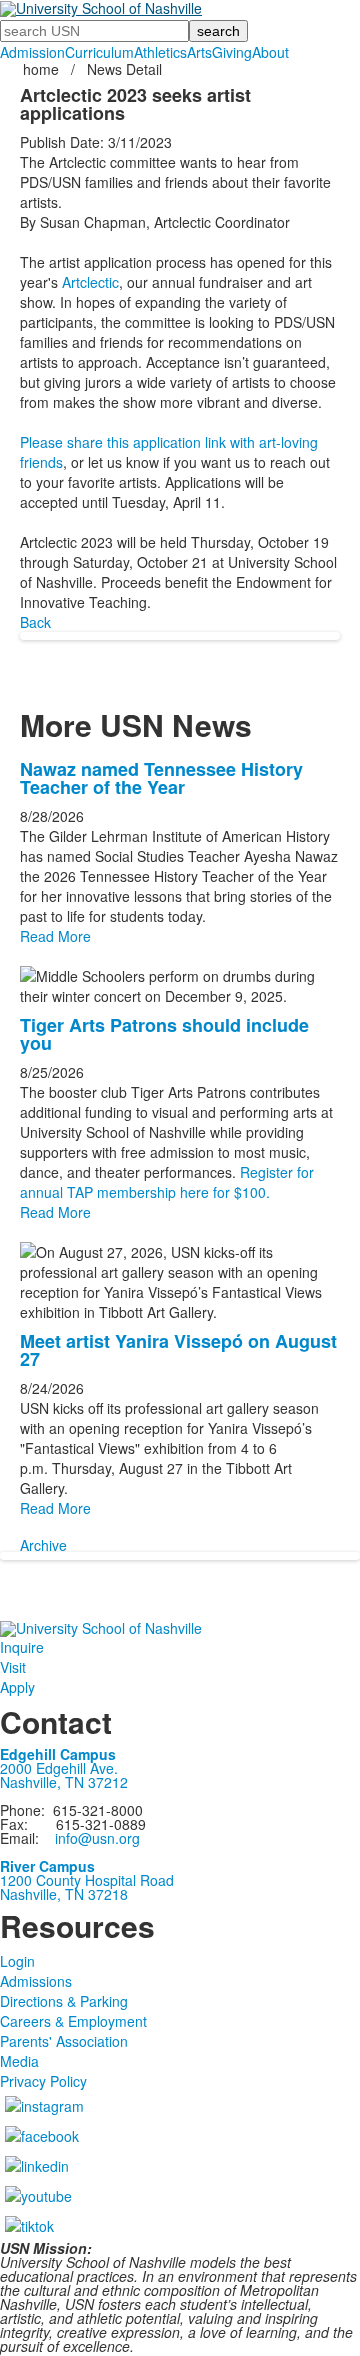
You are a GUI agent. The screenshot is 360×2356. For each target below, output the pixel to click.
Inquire (22, 1647)
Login (17, 1961)
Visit (13, 1667)
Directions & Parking (64, 2001)
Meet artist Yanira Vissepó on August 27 (178, 1350)
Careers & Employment (73, 2021)
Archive (43, 1545)
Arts (199, 52)
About (270, 52)
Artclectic (90, 282)
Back (35, 622)
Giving (232, 52)
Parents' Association (64, 2041)
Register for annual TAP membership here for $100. (167, 1182)
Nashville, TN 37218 (64, 1894)
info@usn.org (97, 1838)
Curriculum (99, 52)
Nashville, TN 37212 (64, 1782)
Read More (55, 936)
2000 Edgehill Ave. (59, 1768)
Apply (17, 1687)
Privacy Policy (43, 2081)
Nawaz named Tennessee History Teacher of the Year (161, 778)
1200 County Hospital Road (87, 1880)
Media (19, 2061)
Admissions (36, 1981)
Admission (32, 52)
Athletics (160, 52)
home (43, 69)
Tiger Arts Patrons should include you (164, 1034)
